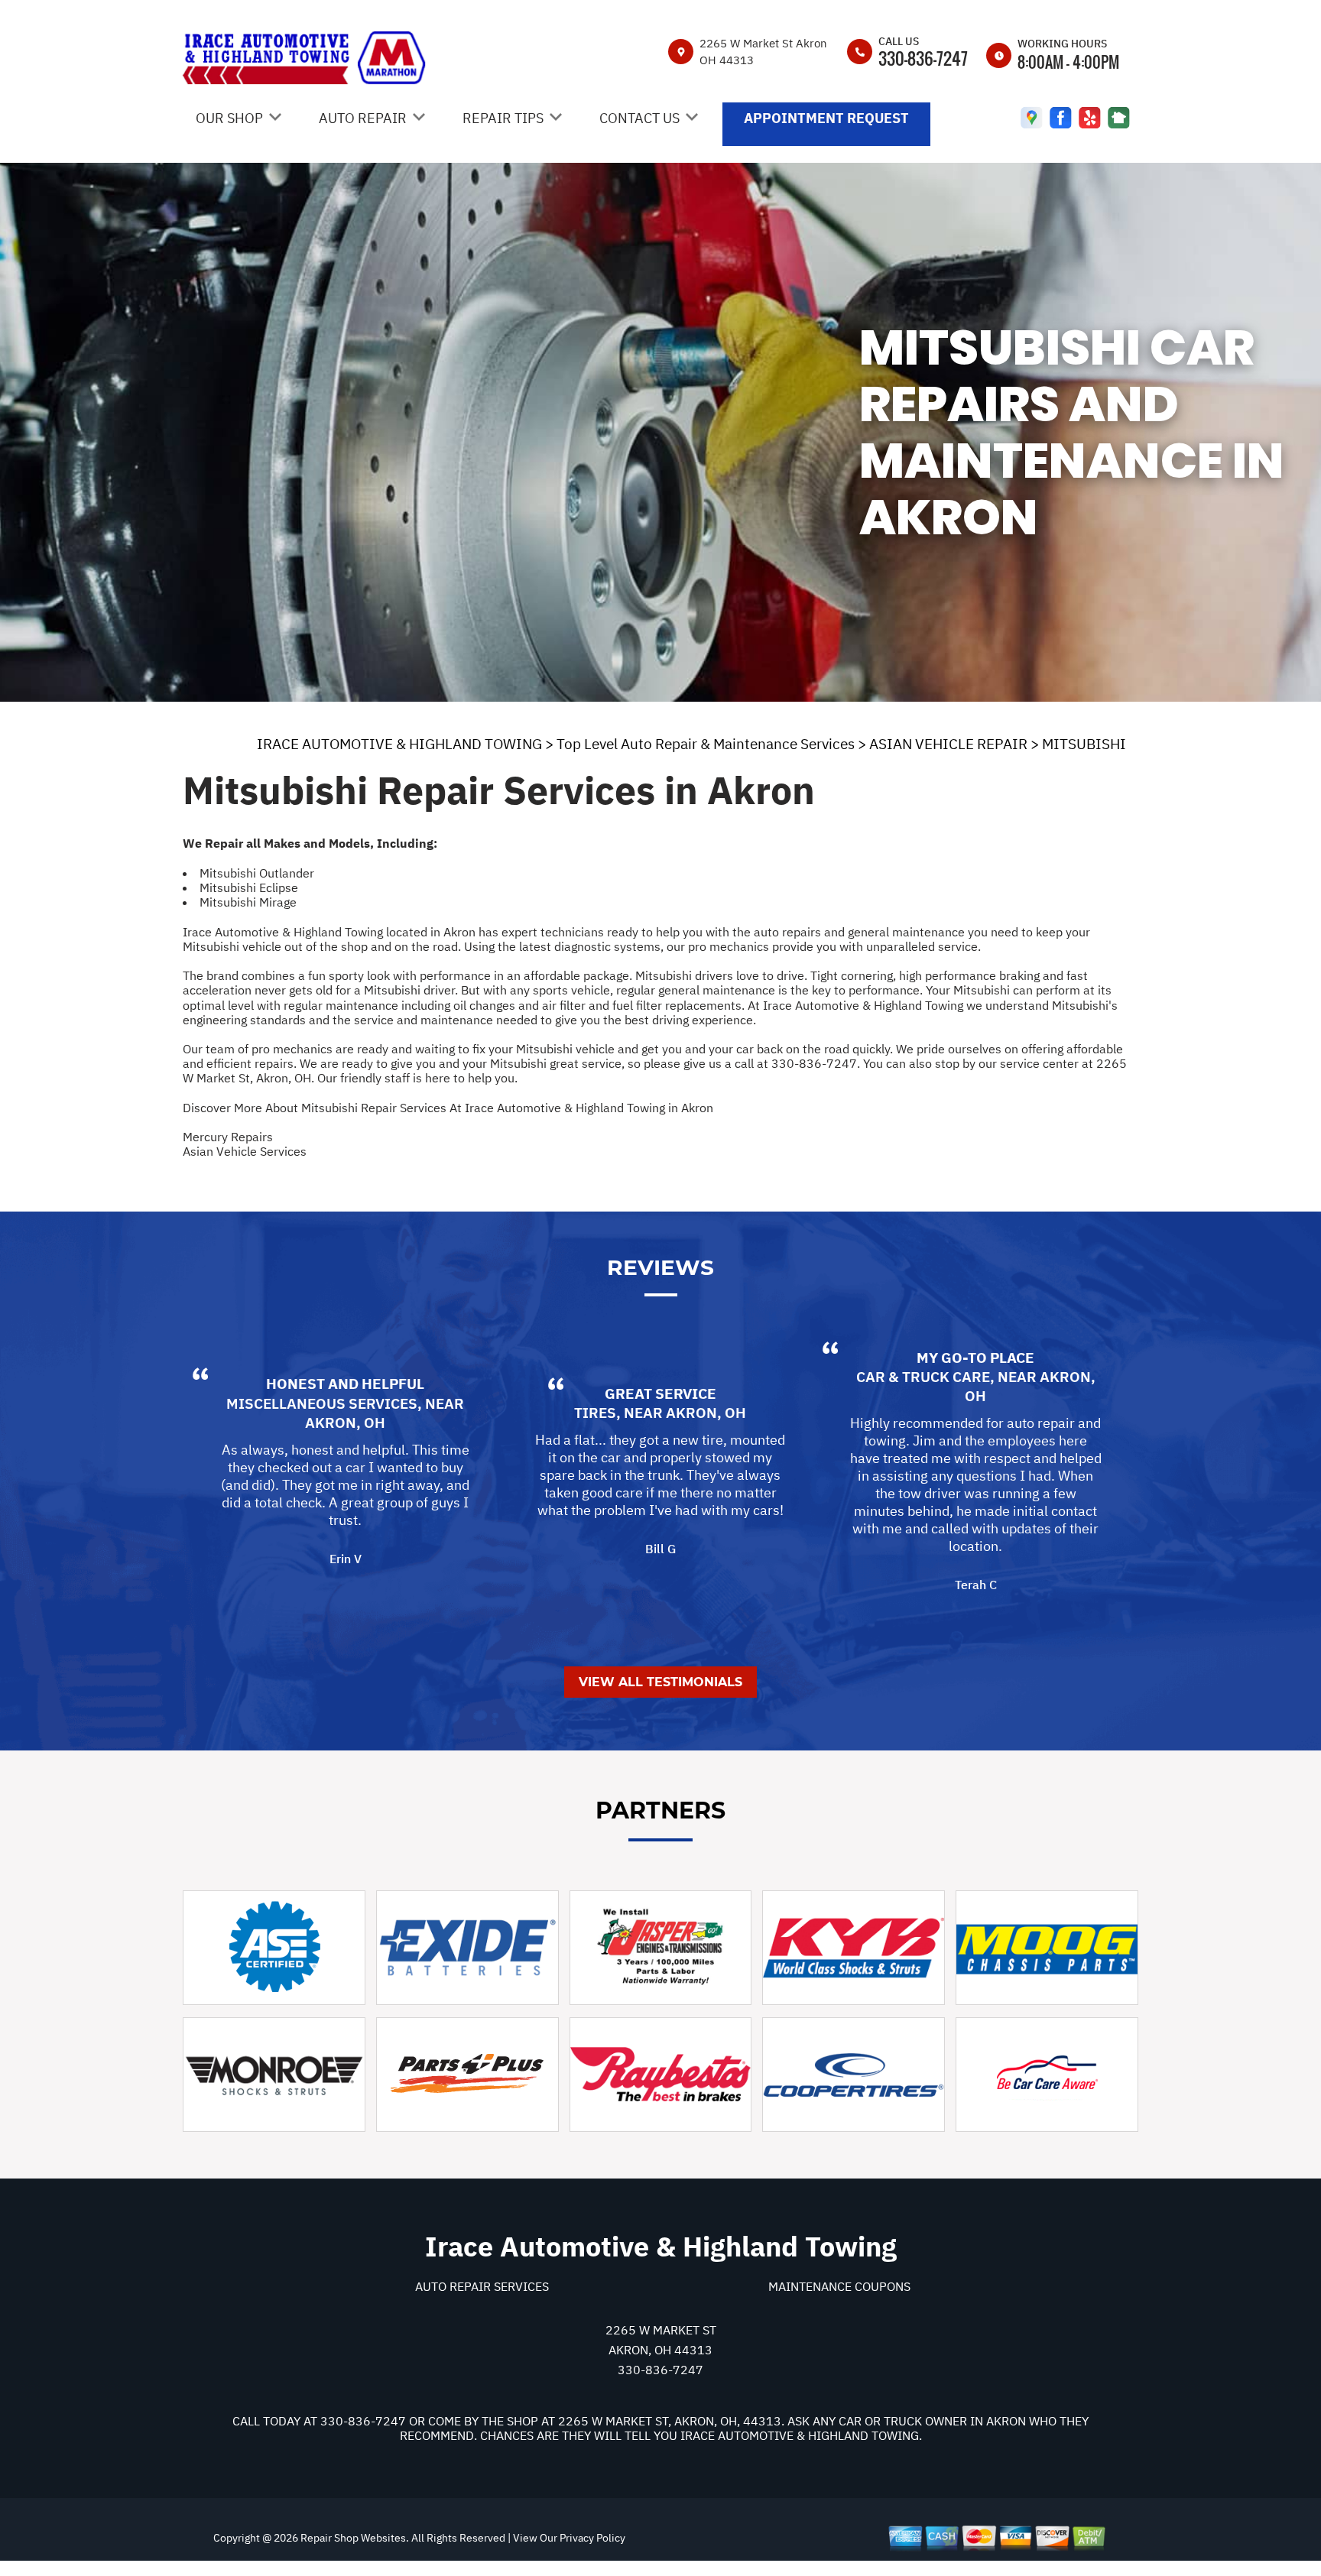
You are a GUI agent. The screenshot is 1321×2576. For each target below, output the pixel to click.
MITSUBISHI (1084, 744)
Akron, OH (345, 1423)
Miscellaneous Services (322, 1403)
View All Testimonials (660, 1682)
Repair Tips (503, 118)
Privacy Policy (592, 2538)
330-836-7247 (923, 58)
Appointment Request (826, 118)
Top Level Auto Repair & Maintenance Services (706, 744)
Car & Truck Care (923, 1377)
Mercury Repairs (228, 1137)
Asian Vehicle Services (245, 1151)
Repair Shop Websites (352, 2538)
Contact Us (639, 118)
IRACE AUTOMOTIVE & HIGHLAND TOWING (399, 744)
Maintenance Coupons (839, 2286)
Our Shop (229, 118)
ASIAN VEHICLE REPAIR (948, 744)
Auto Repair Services (482, 2286)
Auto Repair (363, 118)
